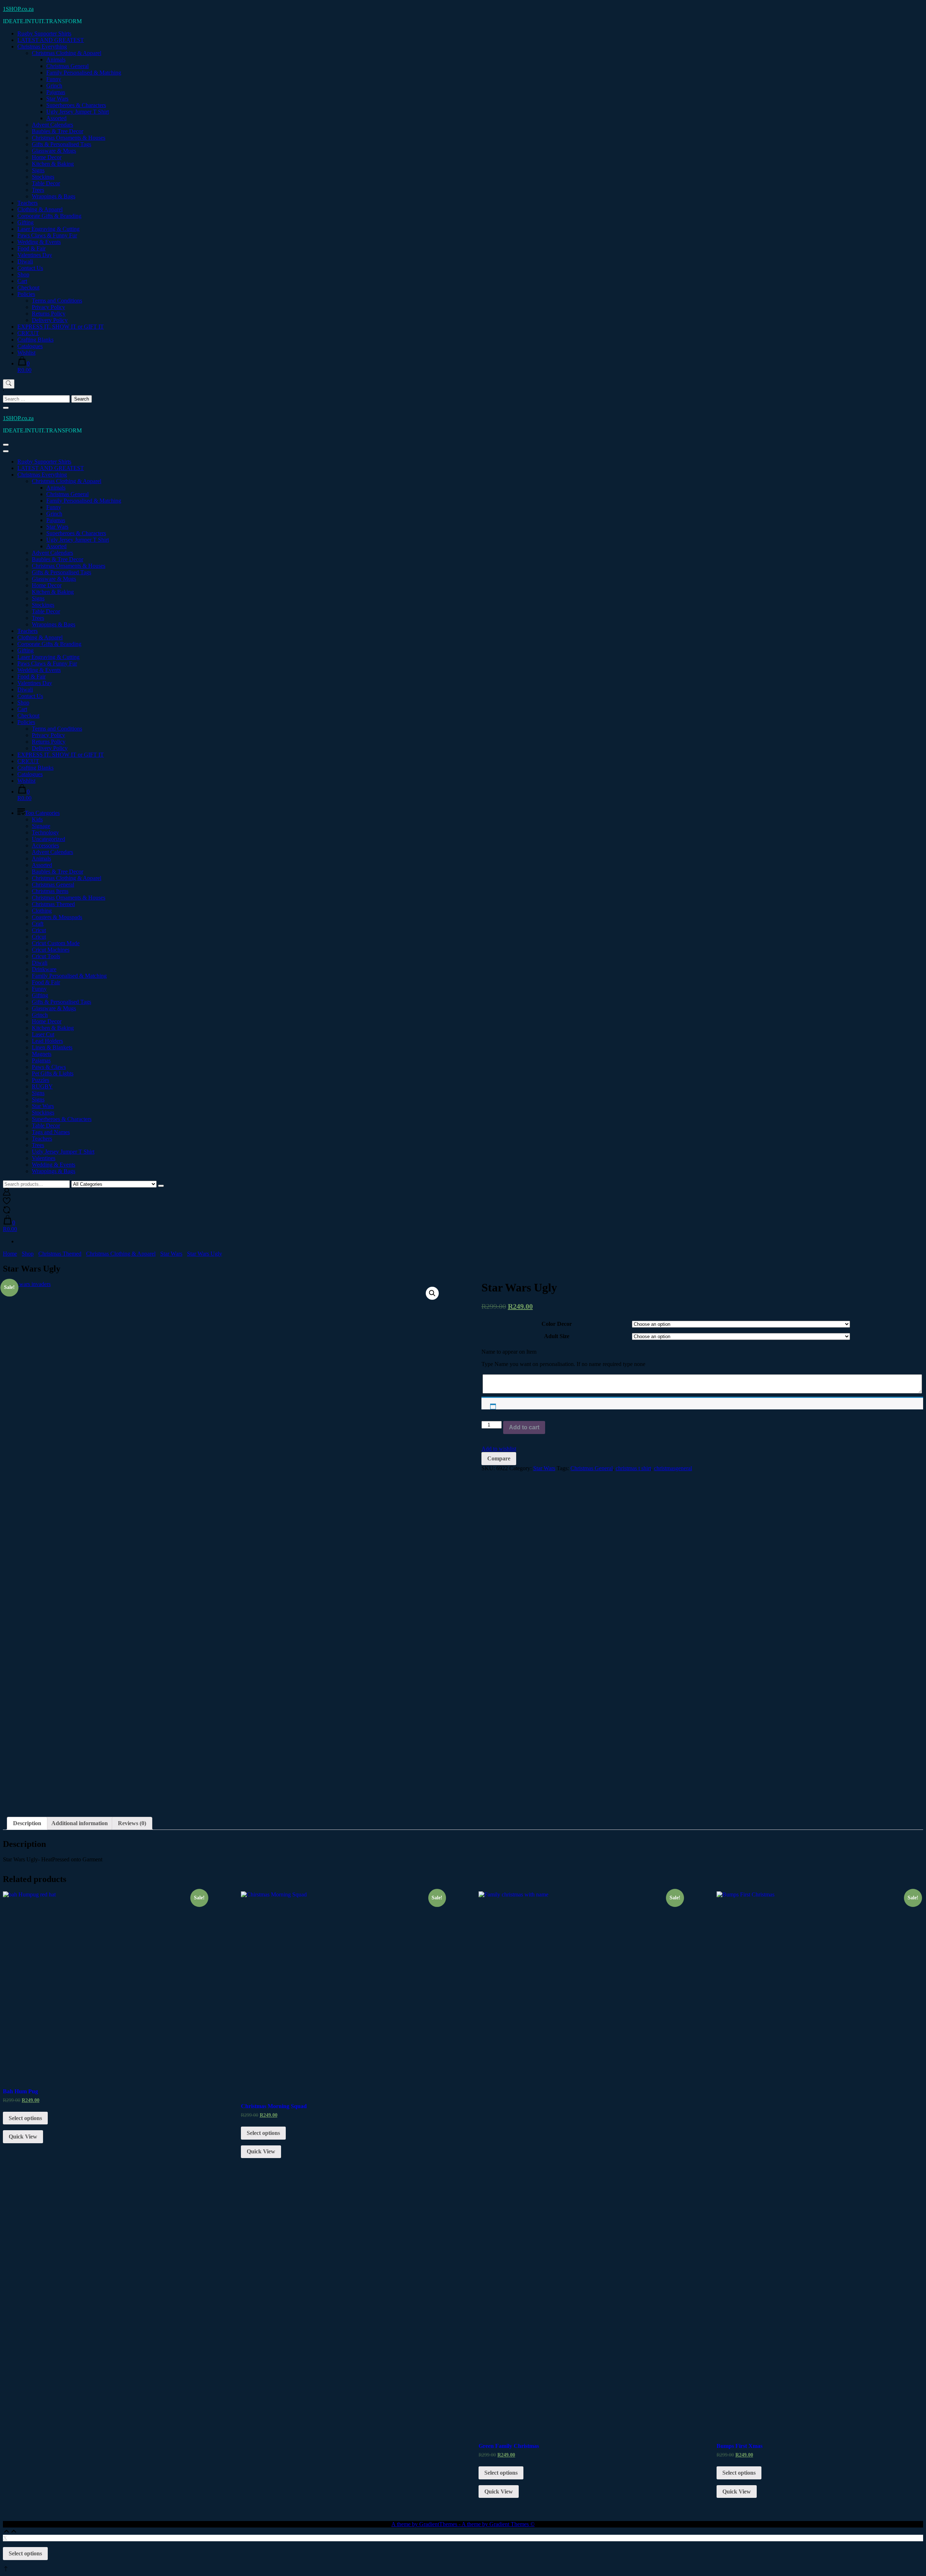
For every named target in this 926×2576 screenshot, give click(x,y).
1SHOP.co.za (18, 9)
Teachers (27, 203)
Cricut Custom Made (56, 943)
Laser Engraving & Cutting (48, 229)
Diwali (25, 261)
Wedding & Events (39, 242)
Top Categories (42, 813)
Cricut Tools (46, 956)
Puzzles (41, 1080)
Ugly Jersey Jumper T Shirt (78, 112)
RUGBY (42, 1086)
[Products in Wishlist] (7, 1203)
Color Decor (557, 1324)
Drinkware (44, 969)
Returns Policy (49, 314)
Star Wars (57, 99)
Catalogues (30, 346)
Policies (26, 294)
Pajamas (56, 92)
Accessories (45, 845)
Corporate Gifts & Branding (49, 216)
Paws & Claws (49, 1067)
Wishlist (26, 353)
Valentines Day (35, 255)
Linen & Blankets (52, 1047)
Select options (25, 2118)
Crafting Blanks (35, 340)
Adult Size (557, 1336)
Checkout (28, 287)
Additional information (80, 1823)
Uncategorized (48, 839)
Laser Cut (43, 1034)
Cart (22, 281)
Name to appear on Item (509, 1352)
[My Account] (7, 1194)
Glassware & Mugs (54, 151)
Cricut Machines (51, 950)
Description (27, 1823)
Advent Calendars (52, 125)
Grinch (54, 86)
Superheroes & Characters (76, 105)
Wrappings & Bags (54, 196)
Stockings (43, 177)
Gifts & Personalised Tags (61, 144)
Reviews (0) (132, 1823)
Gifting (26, 222)
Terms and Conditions (57, 301)
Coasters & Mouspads (57, 917)
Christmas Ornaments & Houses (69, 138)
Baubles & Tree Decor (58, 131)
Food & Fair (31, 248)
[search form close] (6, 408)
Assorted (56, 118)
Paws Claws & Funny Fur (47, 235)
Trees (38, 190)
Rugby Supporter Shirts (44, 33)
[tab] (27, 1823)
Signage (41, 826)
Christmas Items (50, 891)
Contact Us (30, 268)
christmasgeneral (673, 1468)
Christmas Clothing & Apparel (67, 53)
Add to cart (524, 1427)
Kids (37, 819)
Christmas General (67, 66)
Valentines (44, 1158)
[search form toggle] (9, 384)
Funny (54, 79)
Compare (499, 1458)
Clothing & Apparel (40, 209)
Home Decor (47, 157)
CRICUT (28, 333)
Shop (23, 274)
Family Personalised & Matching (84, 73)
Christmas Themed (53, 904)
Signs (38, 170)
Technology (45, 832)
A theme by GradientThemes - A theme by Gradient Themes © (463, 2524)
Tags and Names (51, 1132)
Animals (56, 60)
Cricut (39, 930)
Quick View (23, 2137)
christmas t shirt (633, 1468)
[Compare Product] (7, 1212)
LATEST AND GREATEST (51, 40)
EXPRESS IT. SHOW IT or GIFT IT (61, 327)
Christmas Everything (42, 46)
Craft (38, 924)
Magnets (42, 1054)
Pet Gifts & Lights (53, 1073)
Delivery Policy (50, 320)
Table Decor (46, 183)
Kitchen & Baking (53, 164)
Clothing (42, 911)
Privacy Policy (48, 307)
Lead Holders (47, 1041)
